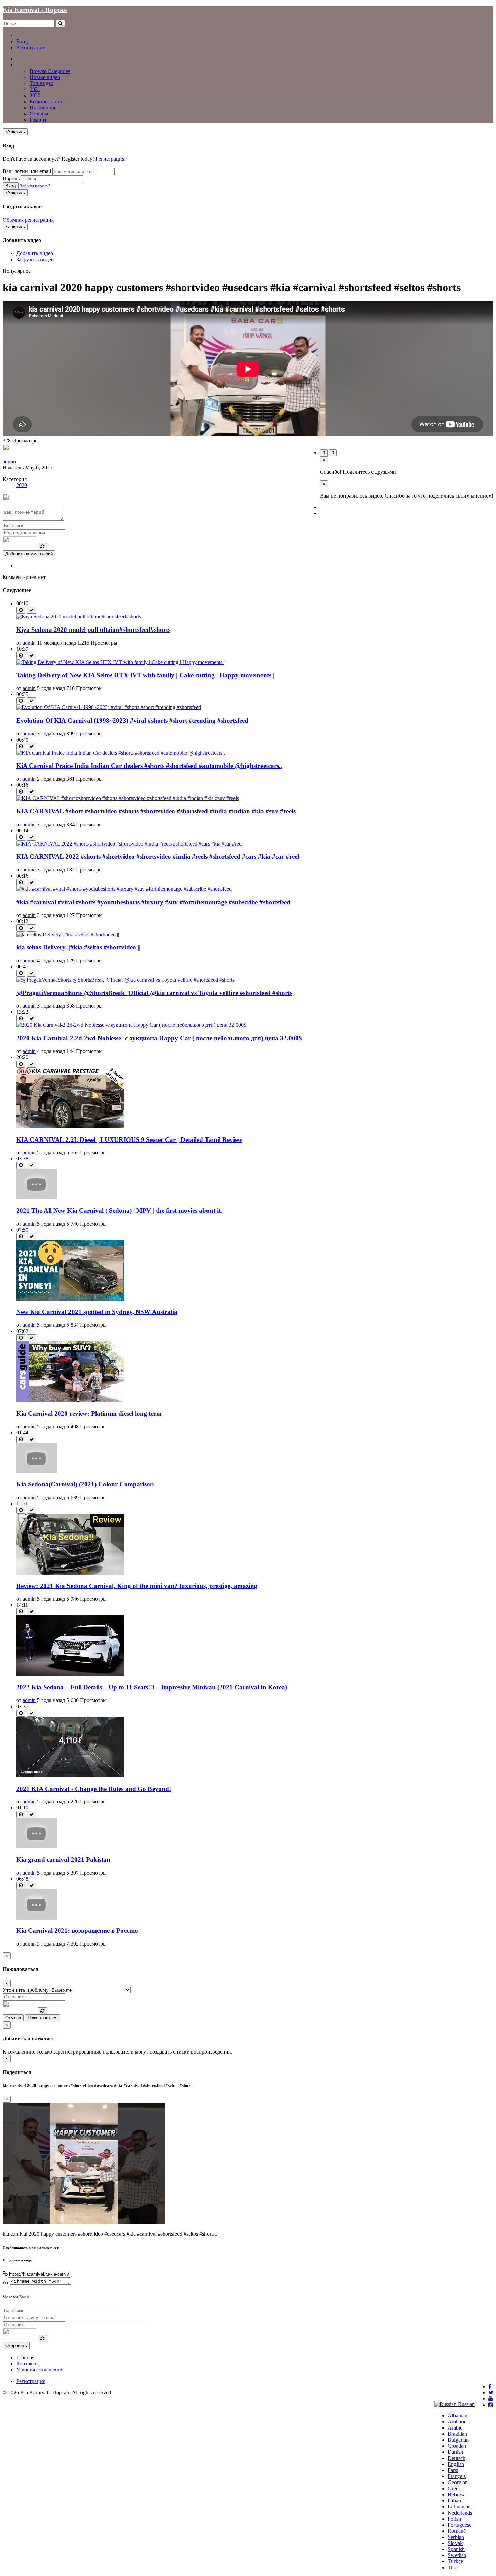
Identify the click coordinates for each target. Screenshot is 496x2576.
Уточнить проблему (26, 1990)
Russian (466, 2404)
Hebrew (456, 2494)
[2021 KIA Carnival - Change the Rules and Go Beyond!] (70, 1776)
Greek (454, 2488)
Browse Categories (50, 71)
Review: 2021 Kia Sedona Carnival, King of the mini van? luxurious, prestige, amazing (137, 1586)
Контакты (27, 2364)
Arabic (455, 2428)
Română (457, 2531)
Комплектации (47, 101)
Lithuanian (459, 2507)
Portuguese (460, 2525)
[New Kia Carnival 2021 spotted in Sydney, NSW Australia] (70, 1299)
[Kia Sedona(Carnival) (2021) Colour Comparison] (36, 1471)
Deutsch (457, 2458)
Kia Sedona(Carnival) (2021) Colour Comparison (85, 1484)
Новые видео (45, 77)
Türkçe (455, 2561)
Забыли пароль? (35, 186)
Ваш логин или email (27, 171)
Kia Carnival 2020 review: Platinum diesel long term (89, 1413)
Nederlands (460, 2513)
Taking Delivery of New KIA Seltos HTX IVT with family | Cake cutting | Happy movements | (145, 675)
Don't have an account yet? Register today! (48, 159)
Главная (25, 59)
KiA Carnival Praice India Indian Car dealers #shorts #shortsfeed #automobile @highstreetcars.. (149, 766)
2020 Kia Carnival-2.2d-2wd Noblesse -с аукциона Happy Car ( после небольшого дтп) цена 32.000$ (159, 1038)
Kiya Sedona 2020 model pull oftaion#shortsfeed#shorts (93, 630)
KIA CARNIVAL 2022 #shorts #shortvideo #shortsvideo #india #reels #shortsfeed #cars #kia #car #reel (158, 856)
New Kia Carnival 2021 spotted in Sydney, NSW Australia (97, 1312)
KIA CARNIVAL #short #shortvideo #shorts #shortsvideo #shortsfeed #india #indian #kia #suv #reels (156, 811)
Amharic (457, 2422)
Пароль (11, 178)
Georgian (458, 2482)
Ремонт (38, 120)
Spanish (456, 2549)
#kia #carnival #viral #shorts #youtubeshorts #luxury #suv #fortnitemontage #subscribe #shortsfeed (153, 902)
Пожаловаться (43, 2018)
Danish (455, 2452)
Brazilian (457, 2434)
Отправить (16, 2346)
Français (457, 2476)
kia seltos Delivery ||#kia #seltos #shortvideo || (78, 947)
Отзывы (39, 114)
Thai (453, 2567)
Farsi (453, 2470)
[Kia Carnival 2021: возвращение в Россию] (36, 1918)
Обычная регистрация (28, 220)
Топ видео (42, 83)
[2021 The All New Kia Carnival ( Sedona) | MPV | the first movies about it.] (36, 1197)
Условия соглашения (40, 2370)
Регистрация (31, 47)
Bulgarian (458, 2440)
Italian (454, 2501)
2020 (35, 95)
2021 (35, 89)
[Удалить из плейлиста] (32, 610)
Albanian (458, 2416)
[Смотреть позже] (21, 610)
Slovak (455, 2543)
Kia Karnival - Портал (35, 10)
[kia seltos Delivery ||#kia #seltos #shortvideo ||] (68, 934)
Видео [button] (23, 65)
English (456, 2464)
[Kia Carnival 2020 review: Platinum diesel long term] (70, 1400)
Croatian (457, 2446)
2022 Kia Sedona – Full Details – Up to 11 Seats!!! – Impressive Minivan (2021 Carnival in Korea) (152, 1687)
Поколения (42, 108)
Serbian (456, 2537)
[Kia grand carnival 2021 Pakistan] (36, 1846)
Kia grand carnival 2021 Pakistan (63, 1860)
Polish (454, 2519)
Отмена (13, 2018)
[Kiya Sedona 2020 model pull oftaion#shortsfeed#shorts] (79, 616)
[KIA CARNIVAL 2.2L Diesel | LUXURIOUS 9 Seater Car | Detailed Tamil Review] (70, 1126)
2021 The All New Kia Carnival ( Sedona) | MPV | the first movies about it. (119, 1211)
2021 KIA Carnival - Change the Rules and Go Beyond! (94, 1789)
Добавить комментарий (29, 554)
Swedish (457, 2555)
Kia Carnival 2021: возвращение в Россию (77, 1930)
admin (9, 462)
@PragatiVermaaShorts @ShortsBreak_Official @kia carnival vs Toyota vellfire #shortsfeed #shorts (154, 993)
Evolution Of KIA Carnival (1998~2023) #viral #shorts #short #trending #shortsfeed (132, 720)
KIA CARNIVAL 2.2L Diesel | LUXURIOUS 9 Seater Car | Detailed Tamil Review (129, 1140)
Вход (22, 41)
